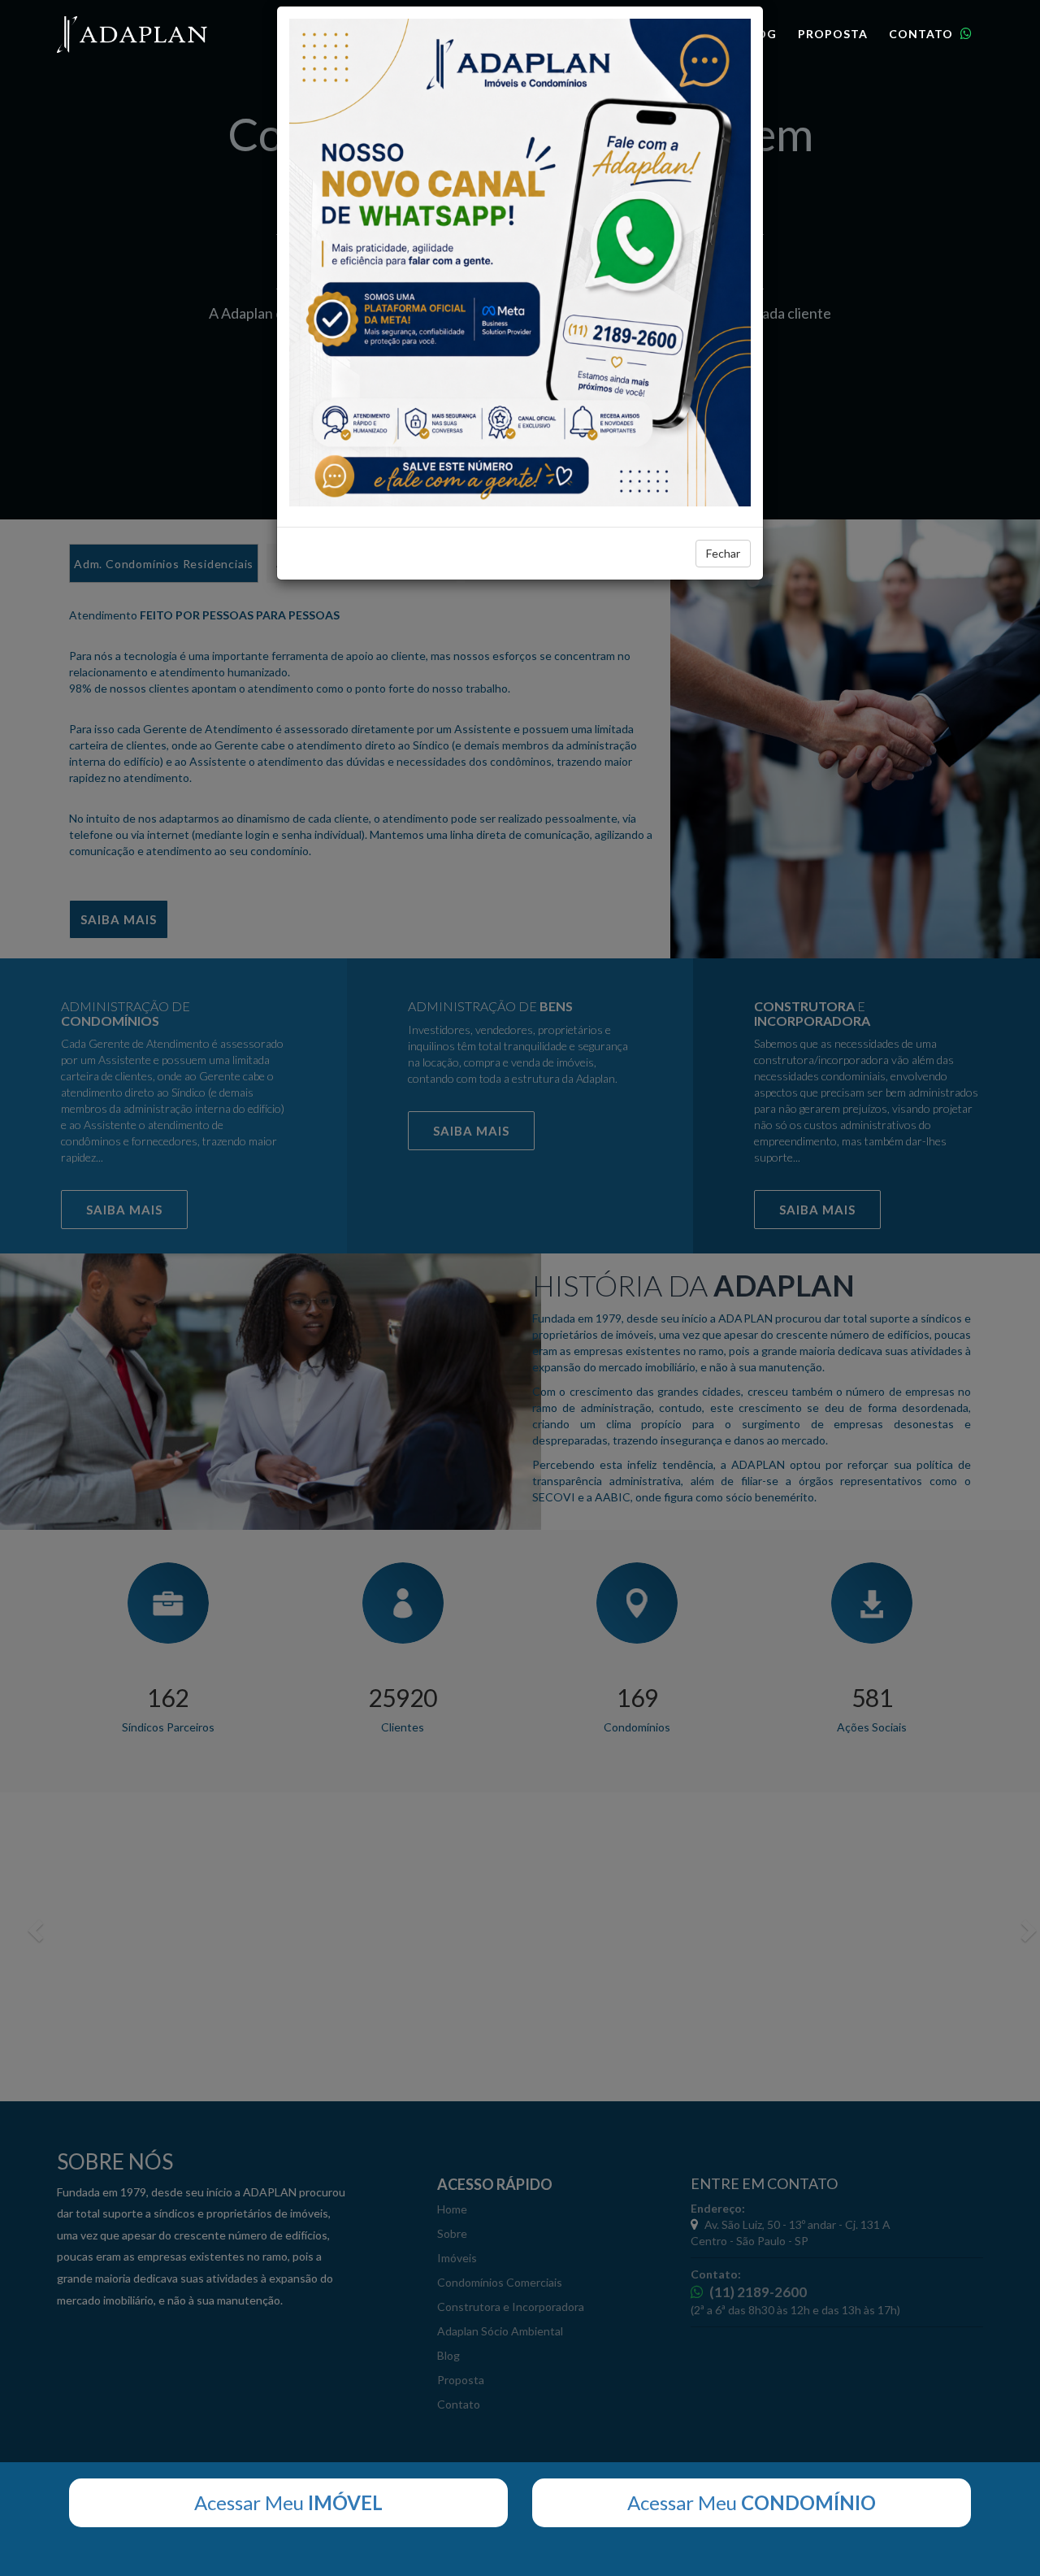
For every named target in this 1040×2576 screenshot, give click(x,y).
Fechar (723, 553)
